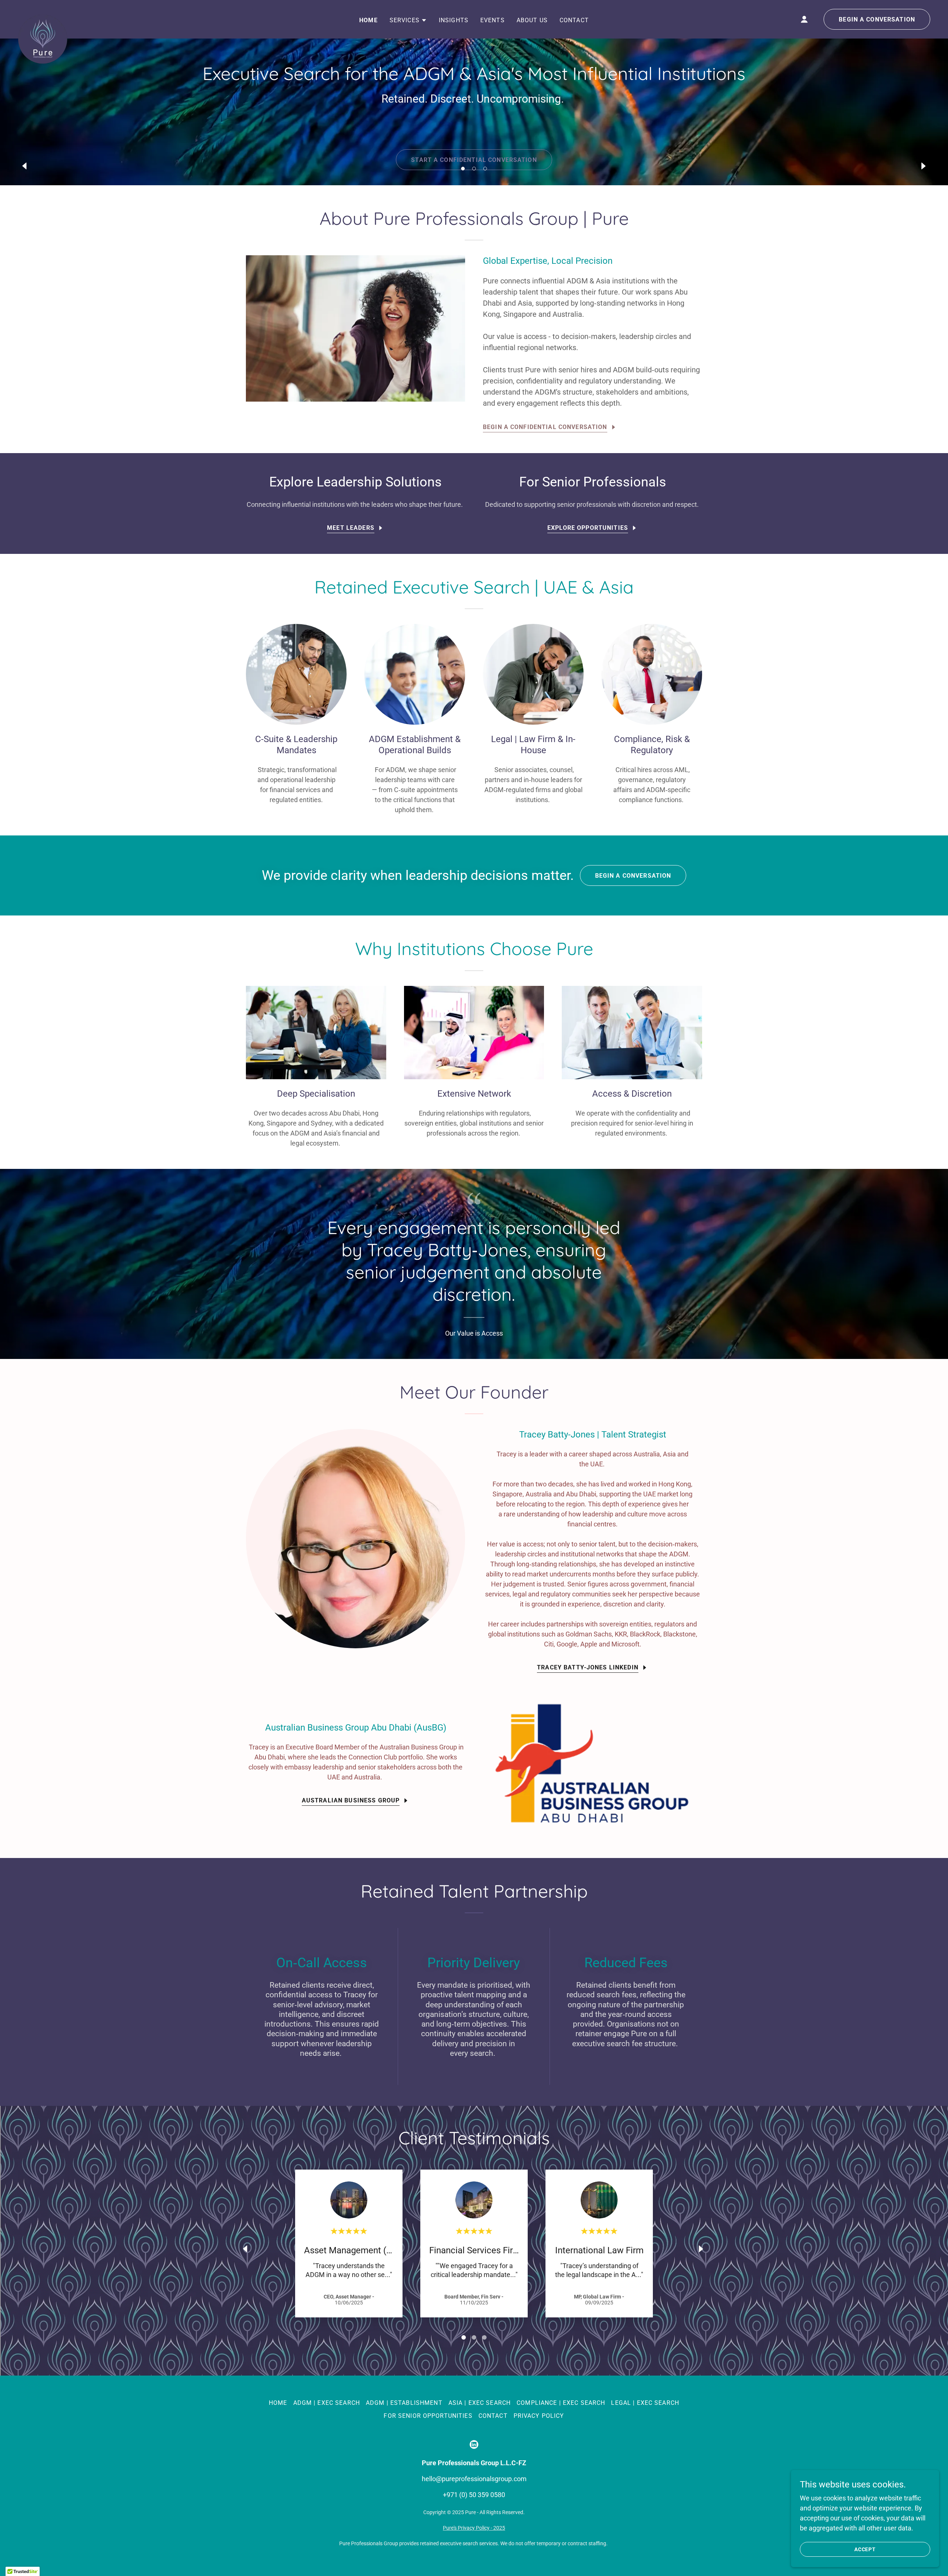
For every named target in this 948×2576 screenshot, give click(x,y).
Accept (865, 2549)
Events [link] (493, 20)
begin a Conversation (633, 876)
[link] (43, 18)
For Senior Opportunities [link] (428, 2416)
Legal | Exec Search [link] (645, 2403)
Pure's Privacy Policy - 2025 (474, 2528)
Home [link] (368, 20)
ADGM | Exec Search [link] (327, 2403)
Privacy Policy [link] (539, 2416)
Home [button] (278, 2403)
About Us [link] (532, 20)
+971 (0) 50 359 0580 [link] (474, 2495)
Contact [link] (574, 20)
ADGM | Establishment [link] (404, 2403)
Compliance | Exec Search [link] (561, 2403)
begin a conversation (877, 19)
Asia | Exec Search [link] (480, 2403)
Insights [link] (454, 20)
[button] (463, 169)
